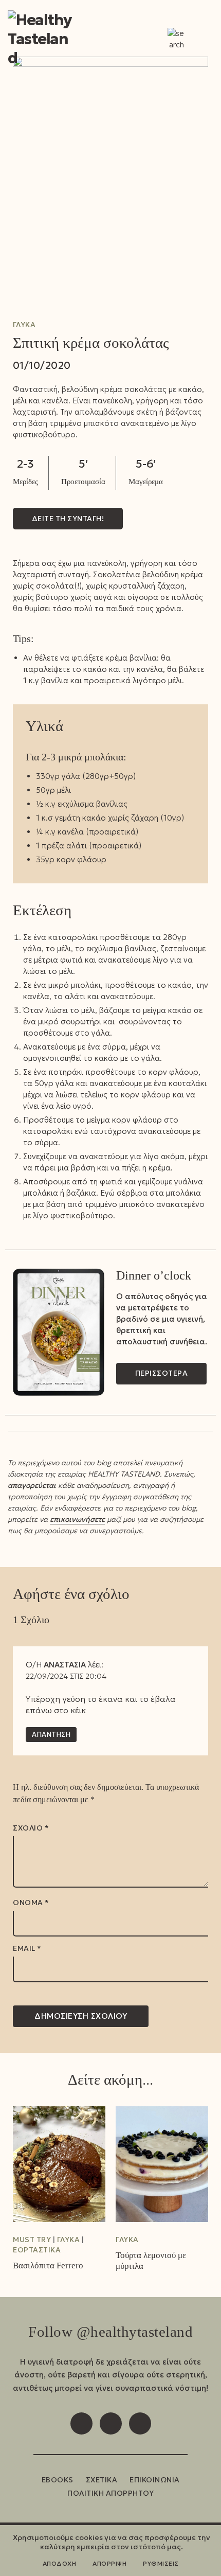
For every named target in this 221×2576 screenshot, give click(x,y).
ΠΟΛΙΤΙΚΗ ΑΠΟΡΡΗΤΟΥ (110, 2493)
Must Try (32, 2240)
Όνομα (31, 1903)
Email (27, 1949)
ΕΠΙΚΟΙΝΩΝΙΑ (155, 2480)
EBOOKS (58, 2480)
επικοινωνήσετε (77, 1519)
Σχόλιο (31, 1828)
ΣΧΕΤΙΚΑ (102, 2480)
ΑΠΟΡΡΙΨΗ (109, 2563)
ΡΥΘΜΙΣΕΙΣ (161, 2563)
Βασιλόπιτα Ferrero (48, 2266)
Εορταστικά (37, 2250)
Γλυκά (24, 325)
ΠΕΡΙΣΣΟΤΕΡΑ (162, 1373)
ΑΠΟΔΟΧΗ (60, 2563)
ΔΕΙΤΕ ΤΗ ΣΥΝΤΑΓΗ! (68, 519)
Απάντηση (51, 1735)
